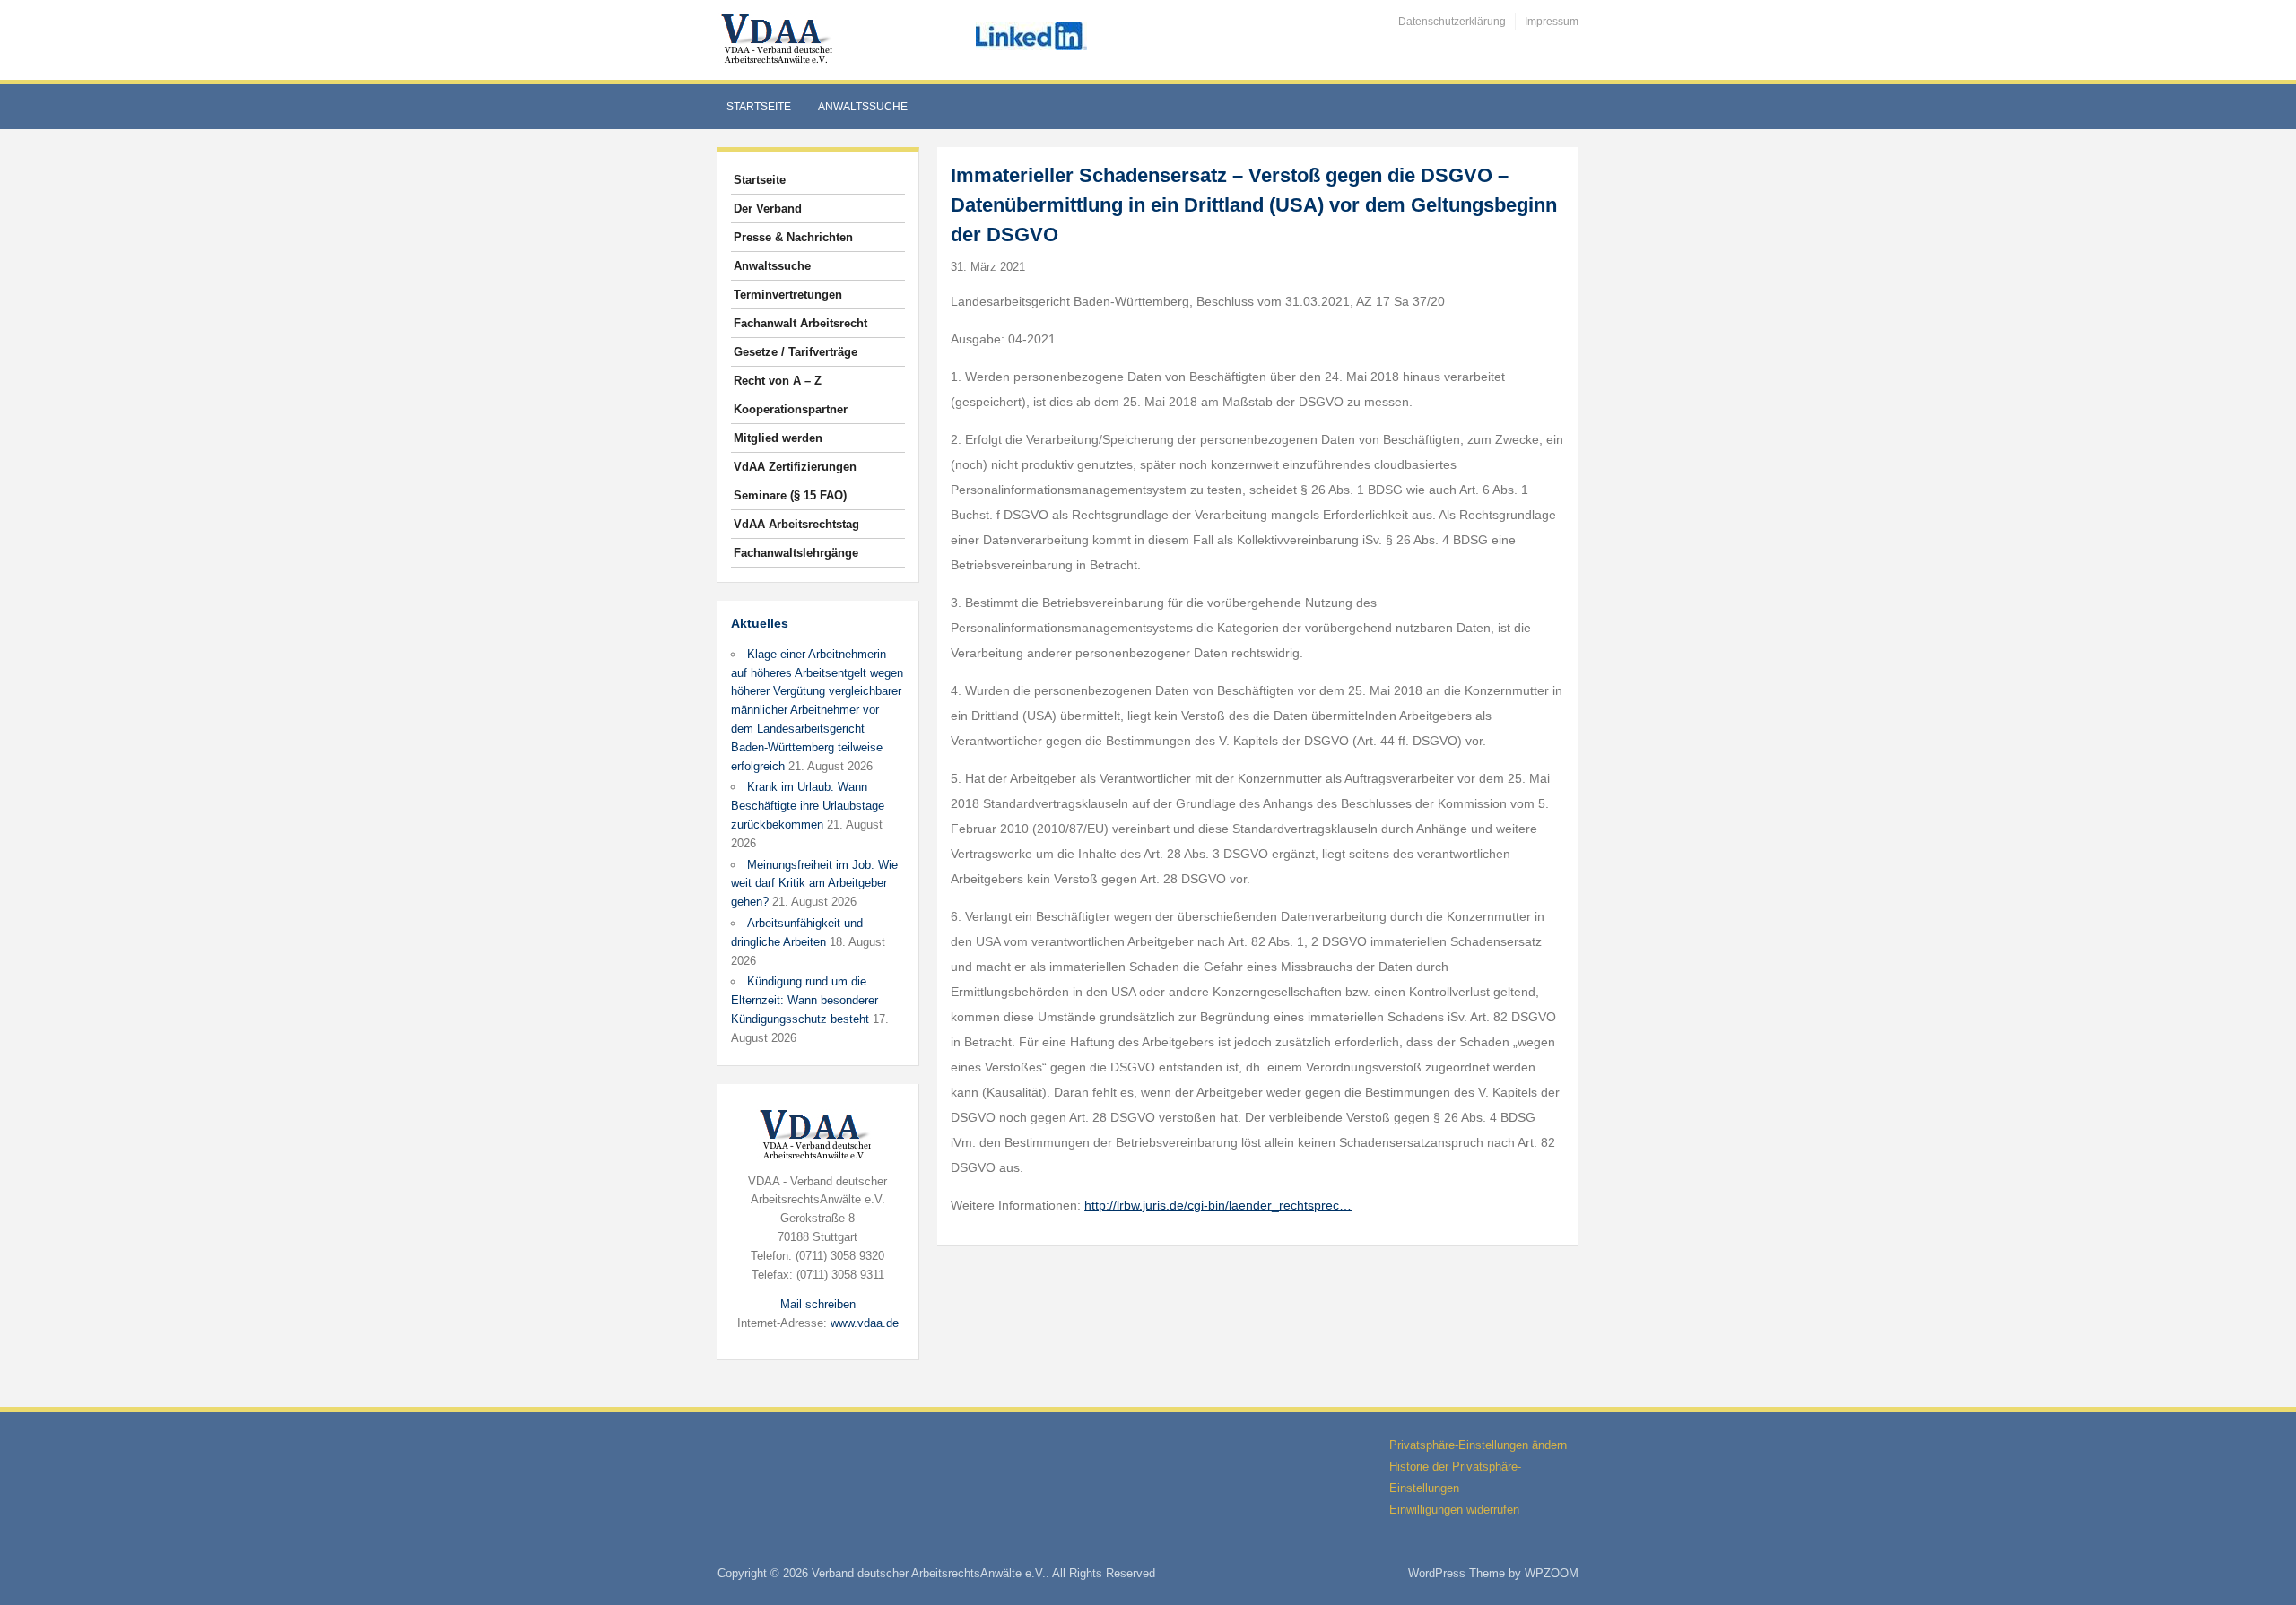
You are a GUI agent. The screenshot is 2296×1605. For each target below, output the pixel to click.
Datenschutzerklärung (1452, 22)
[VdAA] (779, 39)
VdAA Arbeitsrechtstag (796, 524)
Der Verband (768, 208)
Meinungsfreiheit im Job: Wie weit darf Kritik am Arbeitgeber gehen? (814, 884)
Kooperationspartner (791, 409)
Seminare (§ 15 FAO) (790, 495)
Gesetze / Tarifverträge (796, 352)
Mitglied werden (778, 438)
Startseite (759, 107)
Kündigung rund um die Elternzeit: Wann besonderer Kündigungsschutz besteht (804, 1000)
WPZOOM (1552, 1573)
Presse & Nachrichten (793, 237)
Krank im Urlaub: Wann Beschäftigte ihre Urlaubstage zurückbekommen (808, 806)
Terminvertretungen (788, 295)
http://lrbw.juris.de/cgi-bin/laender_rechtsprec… (1218, 1205)
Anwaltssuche (863, 107)
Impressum (1552, 22)
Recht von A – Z (778, 381)
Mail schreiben (818, 1304)
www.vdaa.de (865, 1323)
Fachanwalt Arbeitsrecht (800, 323)
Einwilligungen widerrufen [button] (1454, 1510)
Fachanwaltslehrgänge (796, 553)
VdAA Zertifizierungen (795, 467)
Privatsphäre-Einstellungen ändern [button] (1478, 1445)
